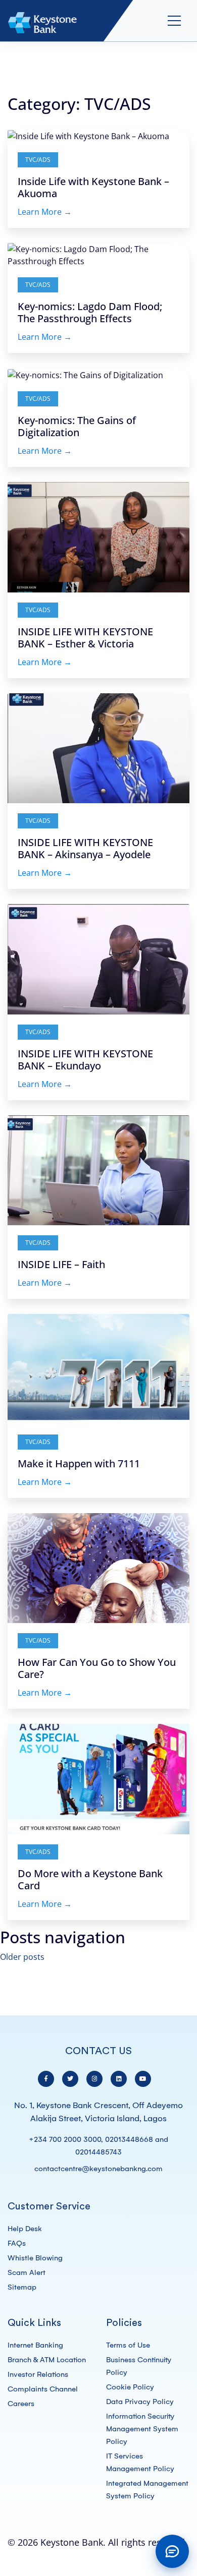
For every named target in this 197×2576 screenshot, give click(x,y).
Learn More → (45, 212)
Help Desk (25, 2229)
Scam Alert (27, 2272)
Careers (21, 2404)
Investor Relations (38, 2374)
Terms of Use (128, 2345)
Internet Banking (35, 2345)
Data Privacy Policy (140, 2402)
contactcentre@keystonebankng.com (98, 2169)
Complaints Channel (43, 2389)
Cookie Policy (130, 2387)
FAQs (17, 2243)
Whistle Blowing (35, 2258)
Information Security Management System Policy (142, 2429)
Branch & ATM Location (47, 2360)
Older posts (22, 1957)
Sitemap (22, 2287)
